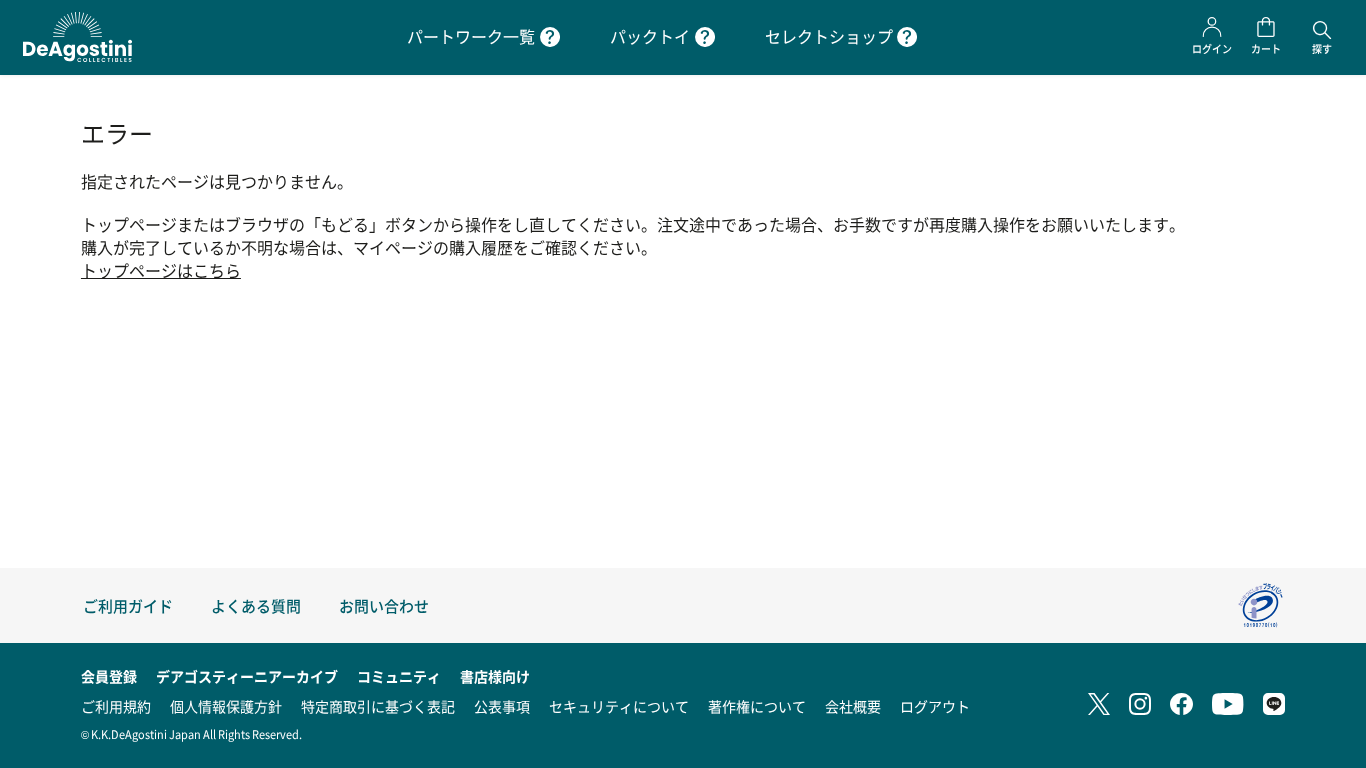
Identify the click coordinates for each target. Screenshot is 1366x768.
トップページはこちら (161, 270)
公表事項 (502, 706)
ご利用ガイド (128, 605)
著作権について (757, 706)
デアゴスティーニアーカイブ (247, 676)
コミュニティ (399, 676)
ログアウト (935, 706)
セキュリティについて (619, 706)
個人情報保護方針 (226, 706)
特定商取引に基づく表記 (378, 706)
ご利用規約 (116, 706)
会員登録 (109, 676)
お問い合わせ (384, 605)
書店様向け (495, 676)
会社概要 (853, 706)
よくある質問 (256, 605)
